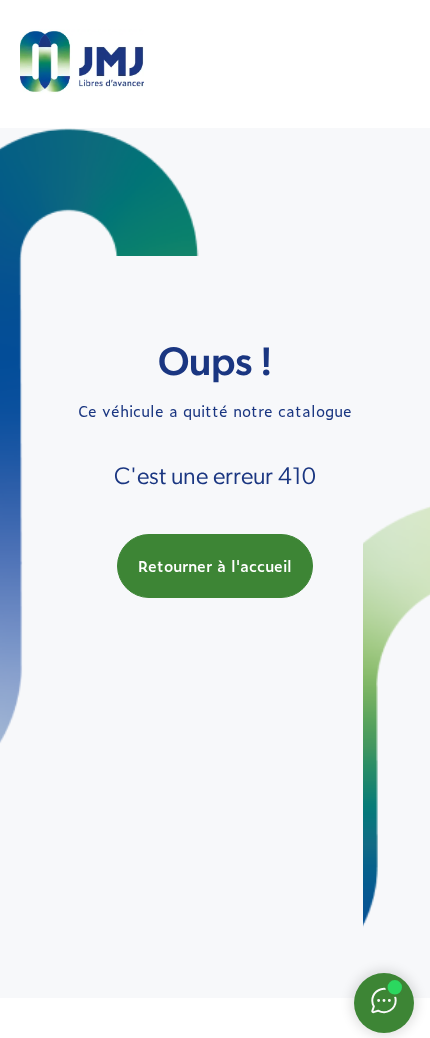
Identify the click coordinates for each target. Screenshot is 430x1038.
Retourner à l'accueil (215, 565)
